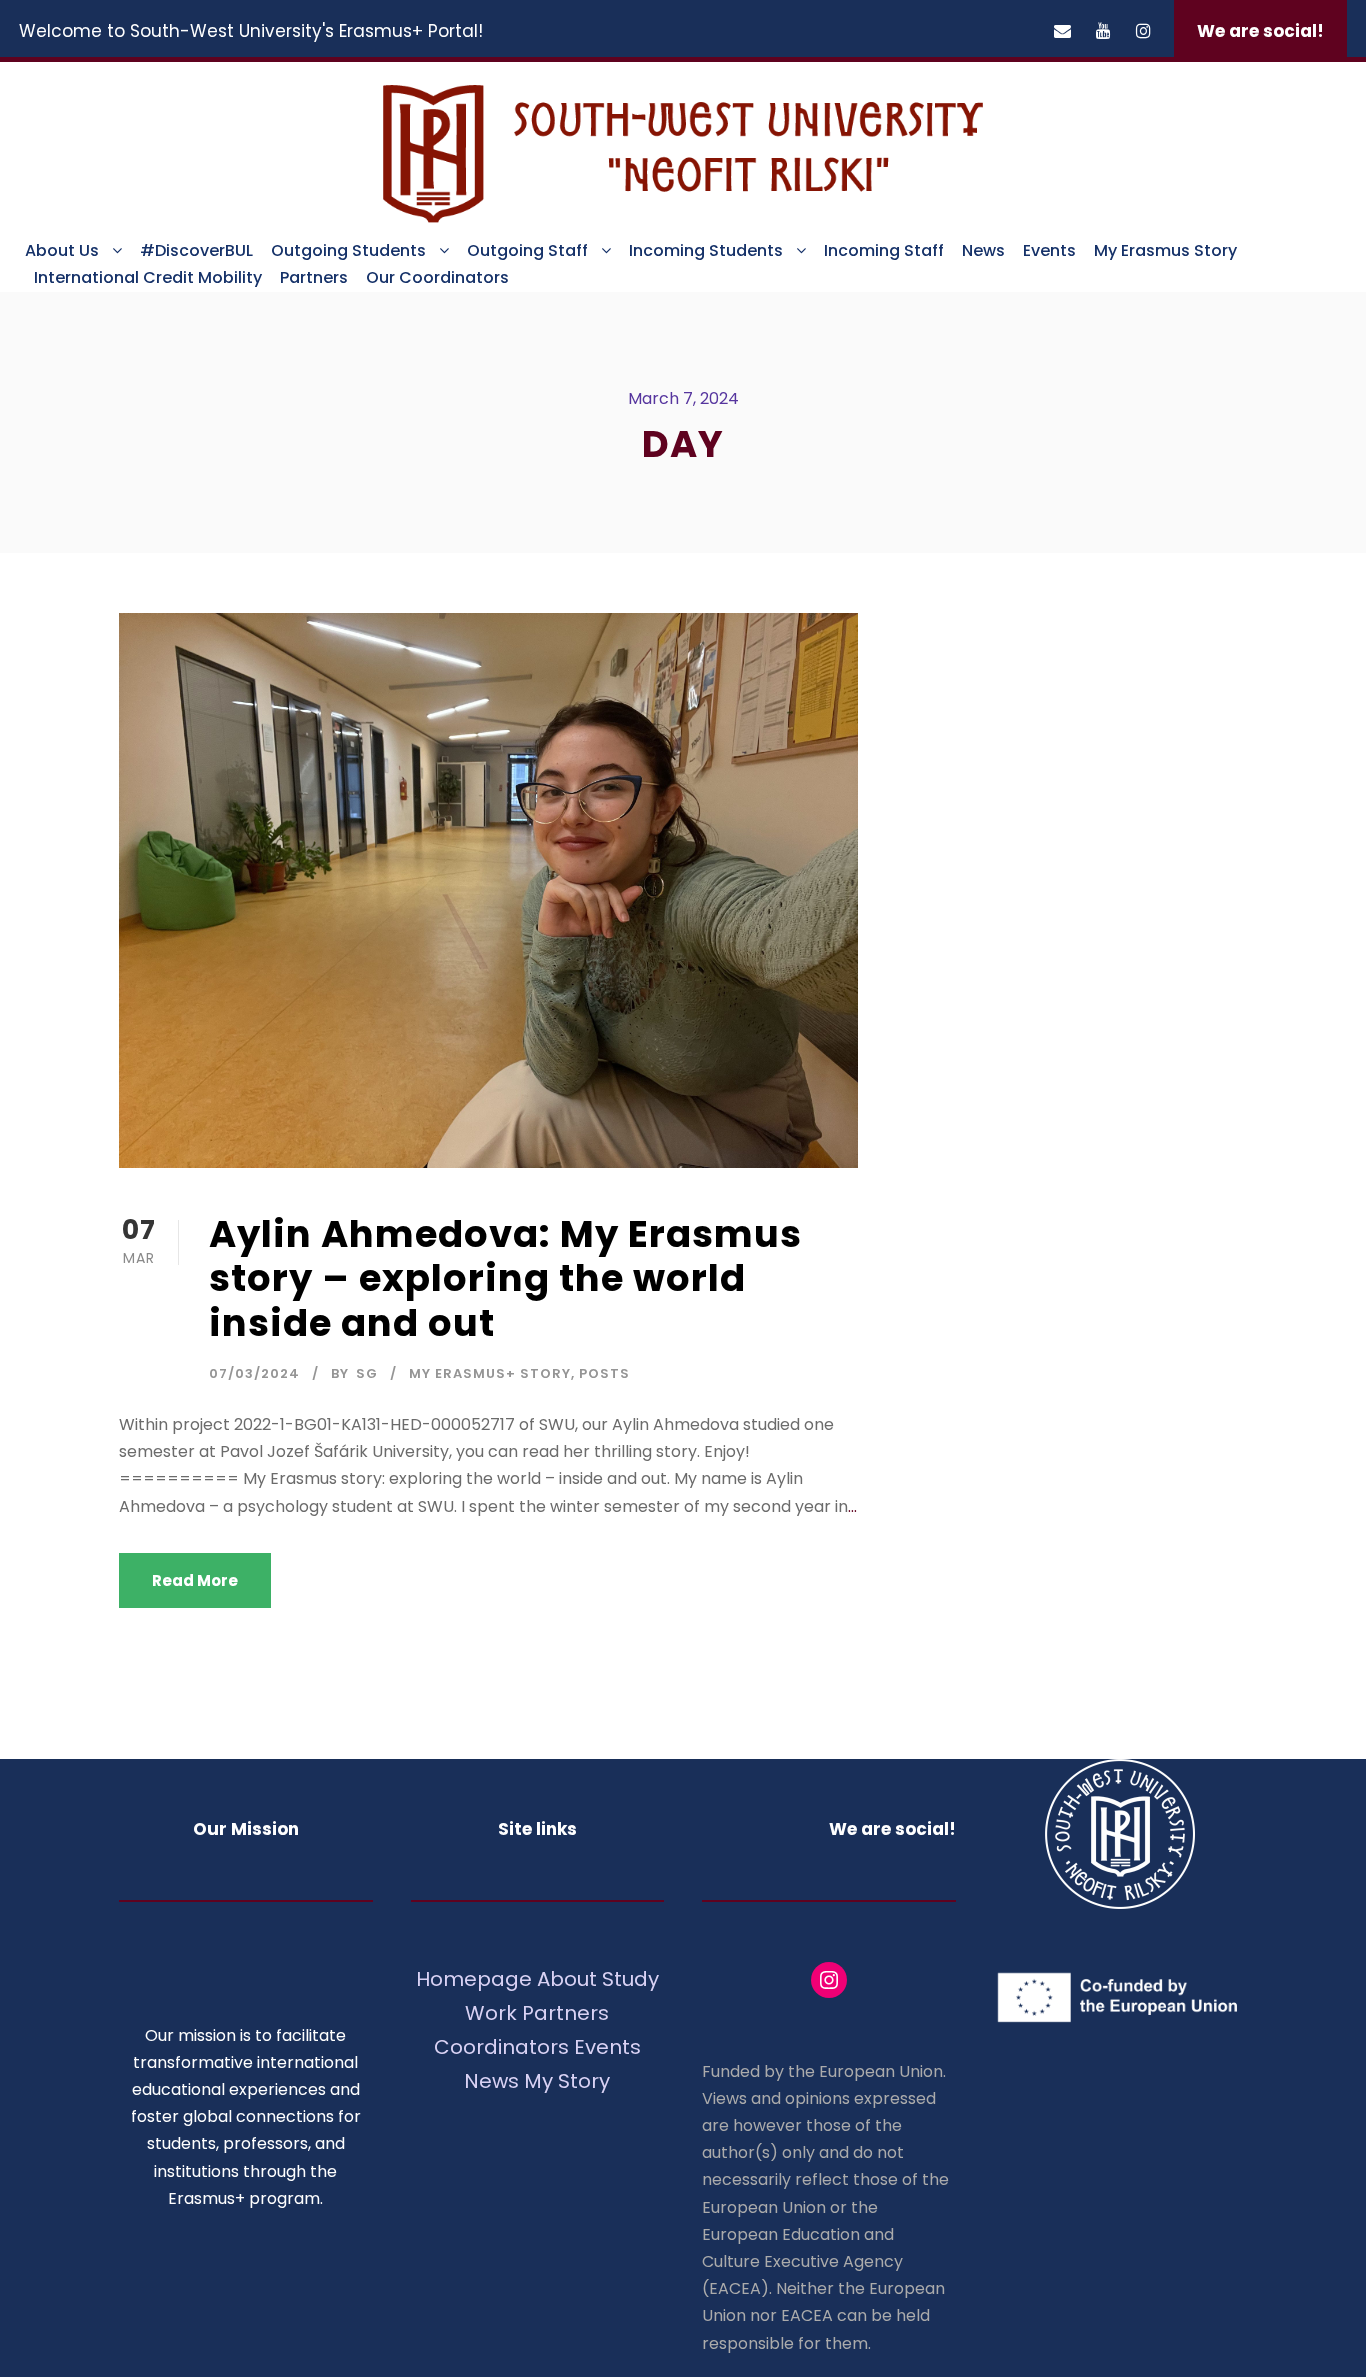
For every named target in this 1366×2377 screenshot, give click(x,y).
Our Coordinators (437, 277)
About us (62, 250)
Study (630, 1979)
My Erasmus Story (1165, 250)
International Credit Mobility (148, 277)
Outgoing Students (348, 250)
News (983, 250)
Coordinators (501, 2047)
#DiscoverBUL (196, 250)
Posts (604, 1373)
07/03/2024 (254, 1373)
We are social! (1260, 31)
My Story (567, 2081)
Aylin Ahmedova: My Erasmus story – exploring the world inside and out (505, 1278)
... (852, 1506)
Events (1049, 250)
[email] (1062, 31)
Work (491, 2013)
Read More (195, 1580)
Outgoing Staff (527, 250)
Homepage (476, 1979)
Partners (314, 277)
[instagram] (1143, 31)
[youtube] (1103, 31)
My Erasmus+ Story (490, 1373)
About (567, 1979)
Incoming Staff (884, 250)
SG (367, 1373)
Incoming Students (706, 250)
